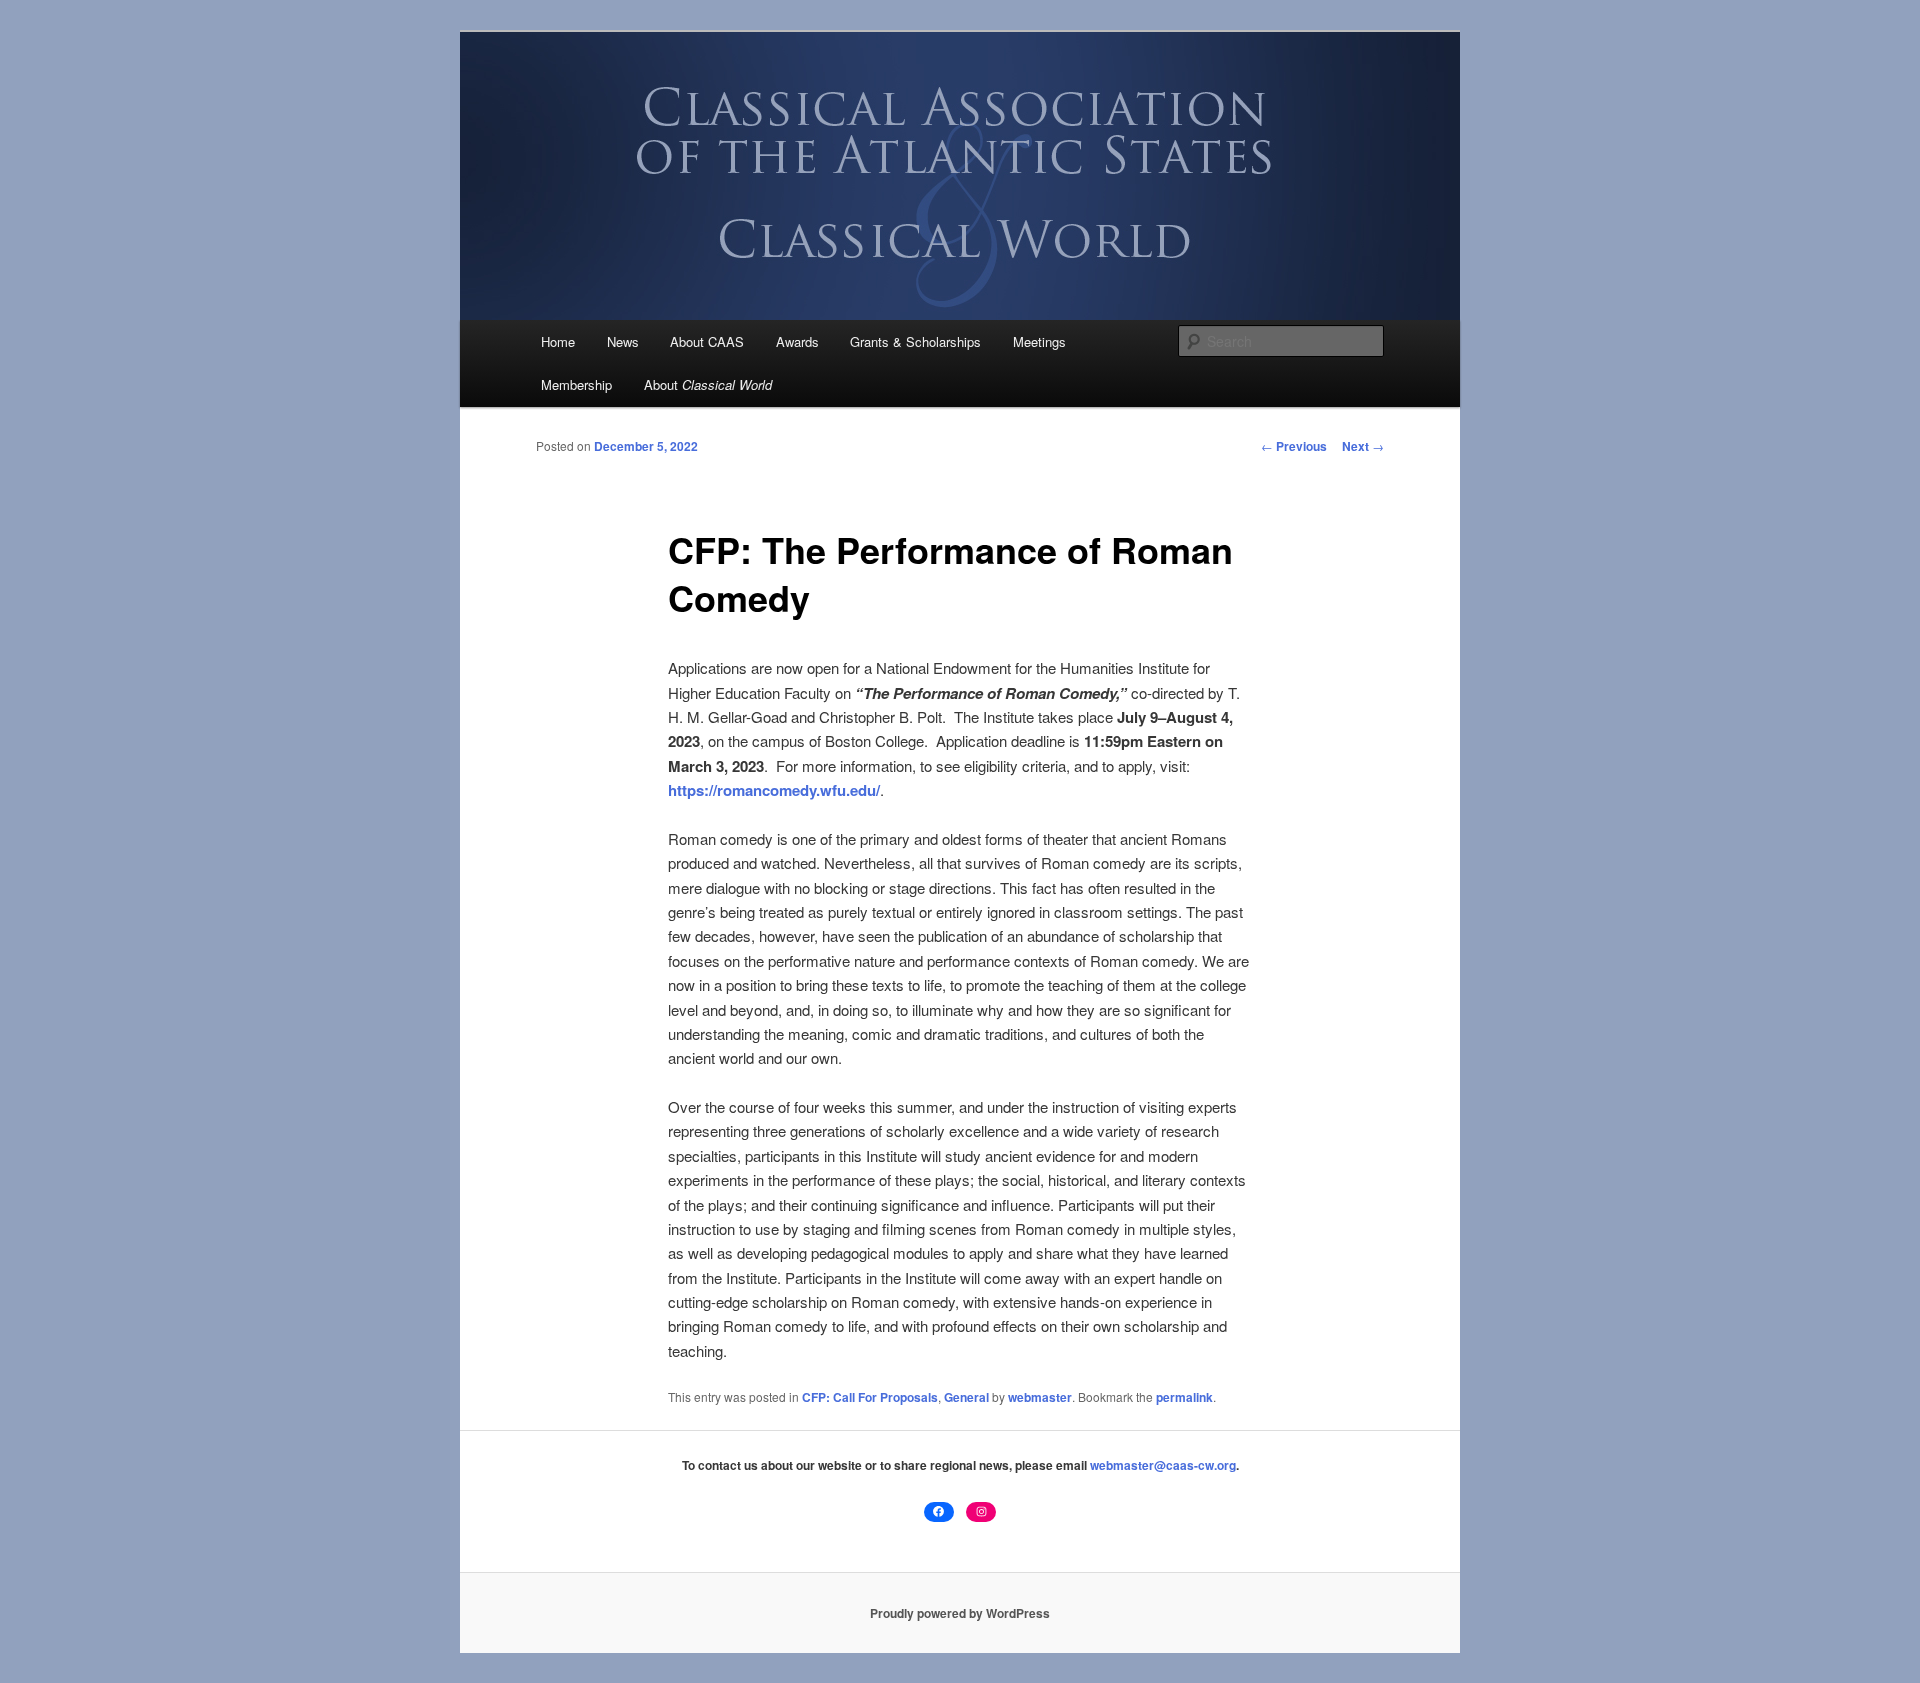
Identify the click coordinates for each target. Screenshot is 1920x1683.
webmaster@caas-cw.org (1163, 1465)
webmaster (1040, 1397)
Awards (797, 341)
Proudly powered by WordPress (960, 1613)
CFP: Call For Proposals (870, 1397)
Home (558, 341)
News (623, 341)
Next (1363, 446)
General (966, 1397)
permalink (1184, 1397)
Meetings (1039, 341)
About (708, 384)
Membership (576, 384)
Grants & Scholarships (915, 341)
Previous (1294, 446)
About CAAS (707, 341)
